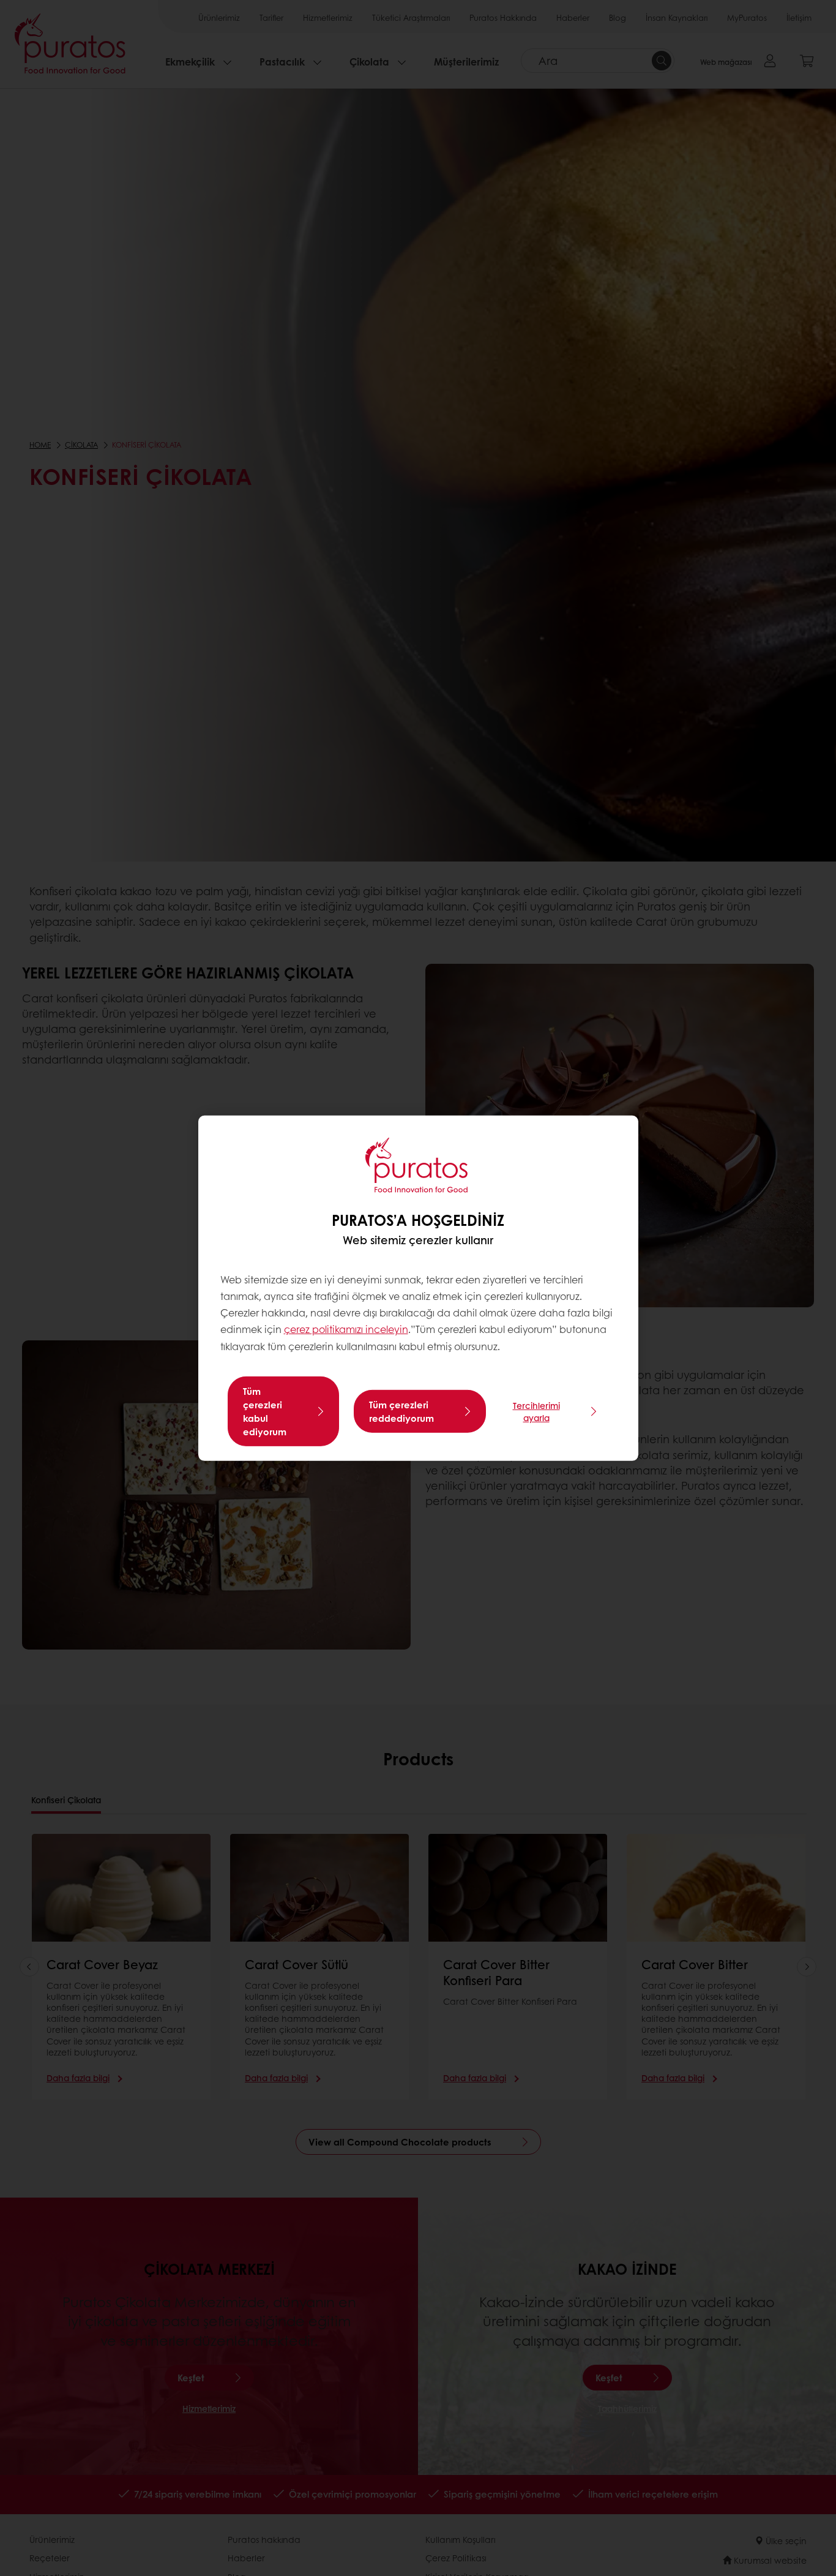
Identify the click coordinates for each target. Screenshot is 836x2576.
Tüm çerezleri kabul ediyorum (265, 1411)
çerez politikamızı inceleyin (346, 1329)
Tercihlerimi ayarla (536, 1411)
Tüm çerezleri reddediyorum (401, 1411)
